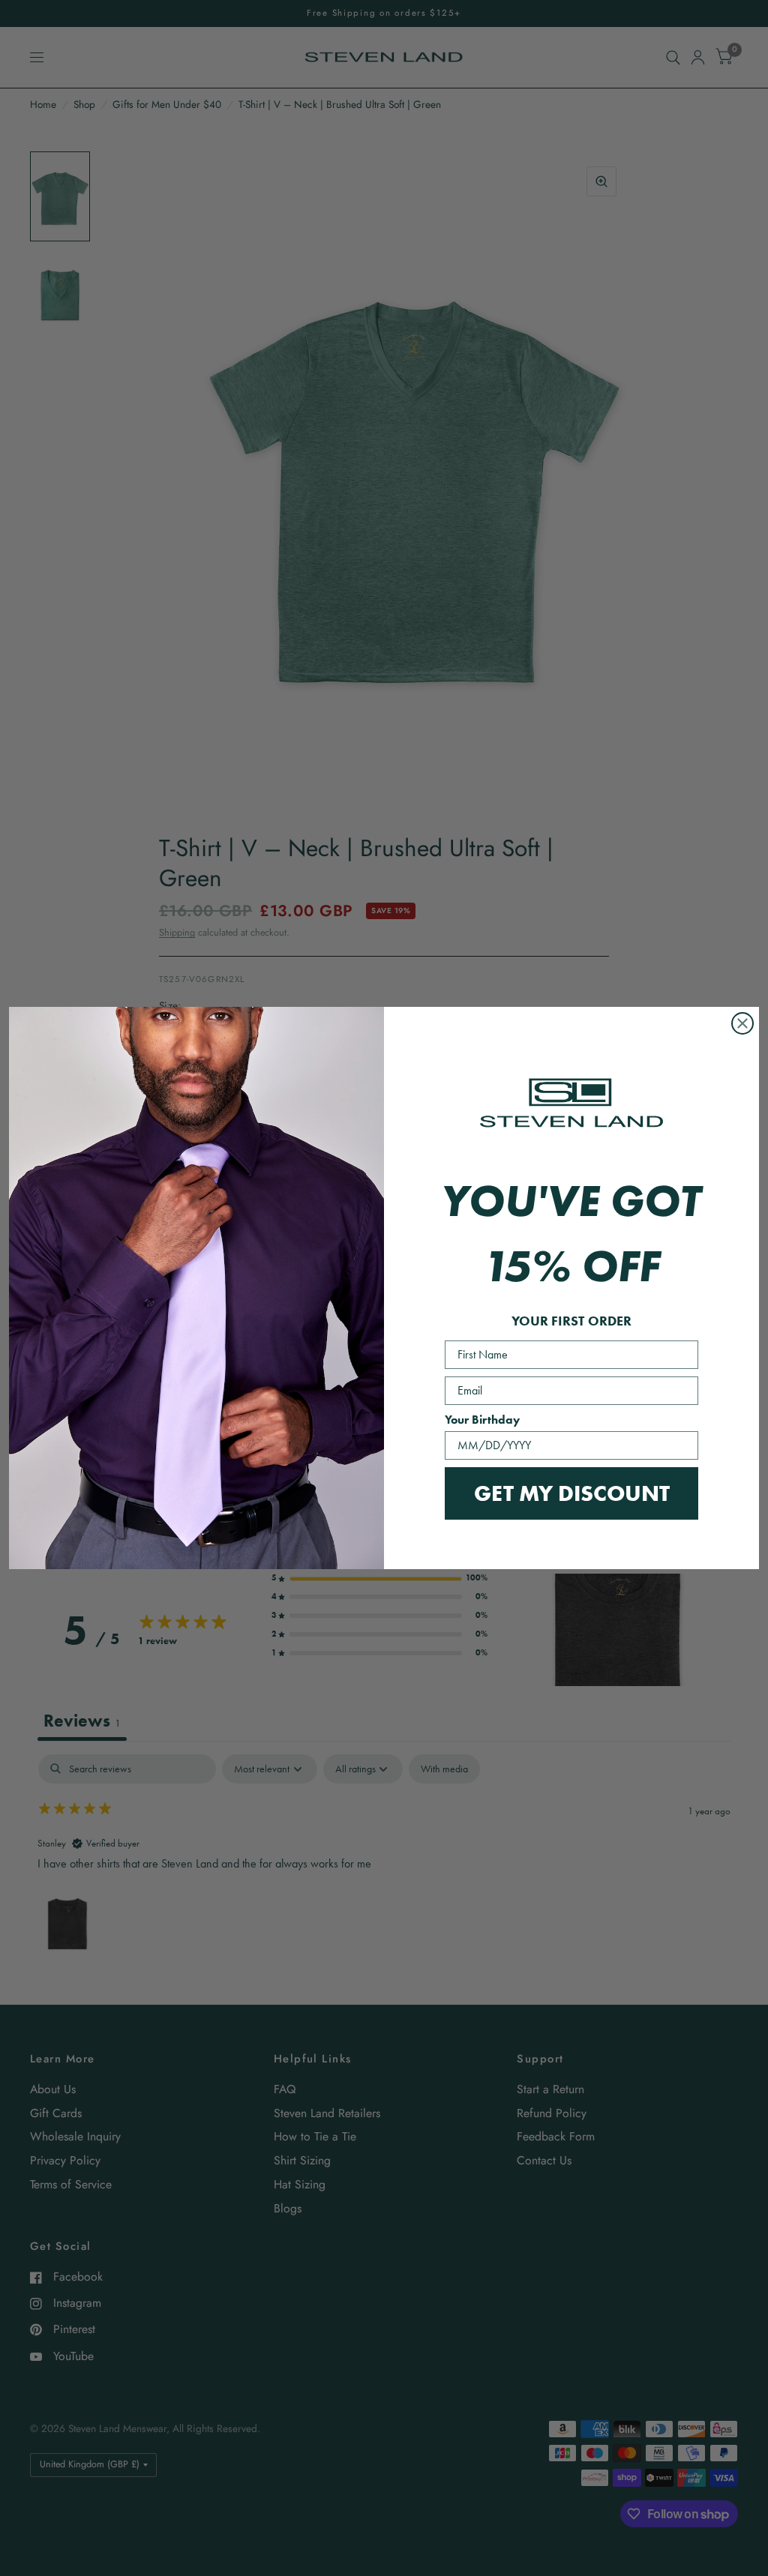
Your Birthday (482, 1420)
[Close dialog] (742, 1023)
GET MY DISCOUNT (572, 1493)
